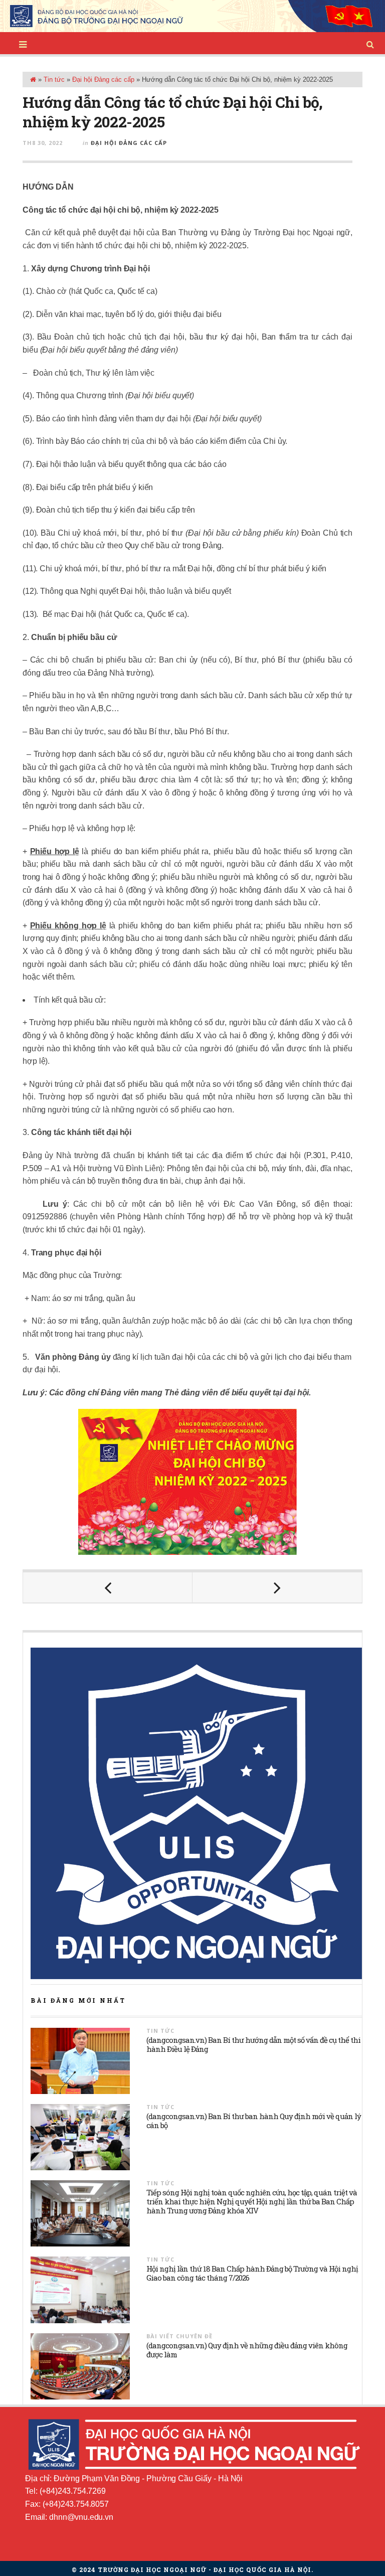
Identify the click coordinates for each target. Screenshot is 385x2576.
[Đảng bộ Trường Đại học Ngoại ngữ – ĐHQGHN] (192, 16)
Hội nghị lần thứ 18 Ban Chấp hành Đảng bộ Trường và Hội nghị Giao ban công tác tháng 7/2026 (252, 2273)
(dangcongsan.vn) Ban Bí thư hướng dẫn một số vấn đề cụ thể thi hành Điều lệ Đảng (253, 2044)
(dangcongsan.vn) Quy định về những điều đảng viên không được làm (247, 2350)
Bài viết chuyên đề (179, 2336)
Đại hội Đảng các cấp (103, 79)
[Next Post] (277, 1587)
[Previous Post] (108, 1587)
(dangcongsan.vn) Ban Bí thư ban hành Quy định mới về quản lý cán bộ (254, 2121)
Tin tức (54, 79)
